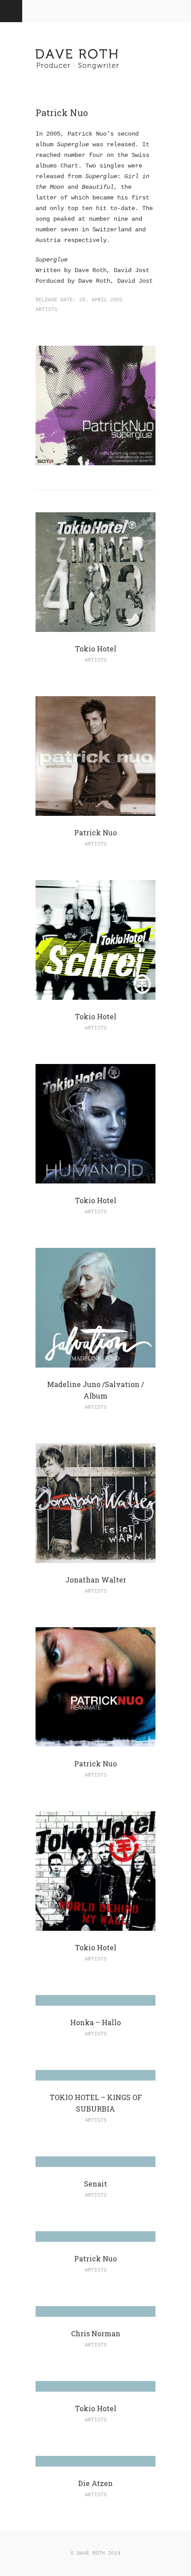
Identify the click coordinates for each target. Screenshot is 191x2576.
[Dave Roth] (78, 74)
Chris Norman (96, 2333)
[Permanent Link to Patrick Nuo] (95, 811)
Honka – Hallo (95, 2022)
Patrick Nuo (95, 832)
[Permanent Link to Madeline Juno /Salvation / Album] (95, 1362)
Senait (95, 2184)
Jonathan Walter (96, 1580)
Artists (46, 310)
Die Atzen (95, 2483)
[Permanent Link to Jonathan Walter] (95, 1558)
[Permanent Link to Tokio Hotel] (95, 627)
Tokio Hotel (96, 649)
